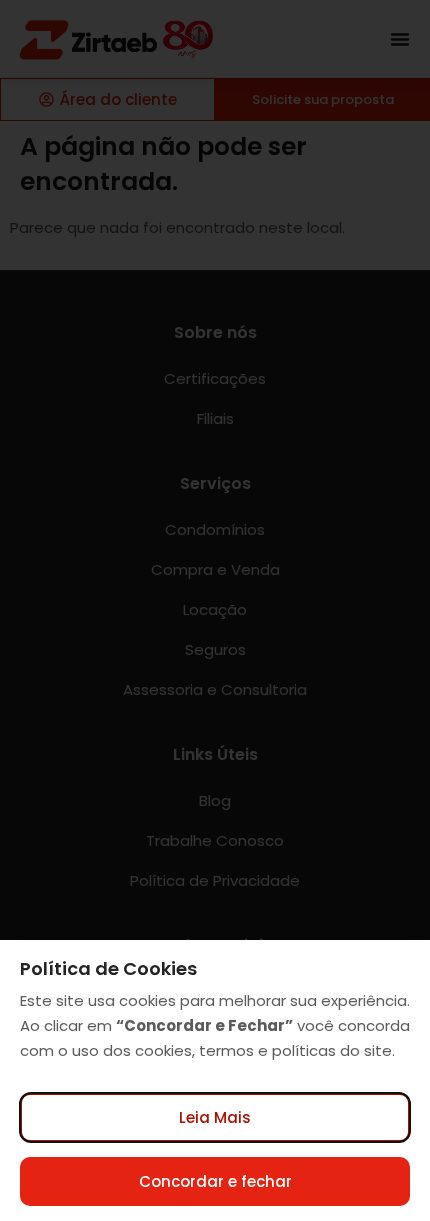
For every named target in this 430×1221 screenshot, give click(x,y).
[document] (215, 610)
